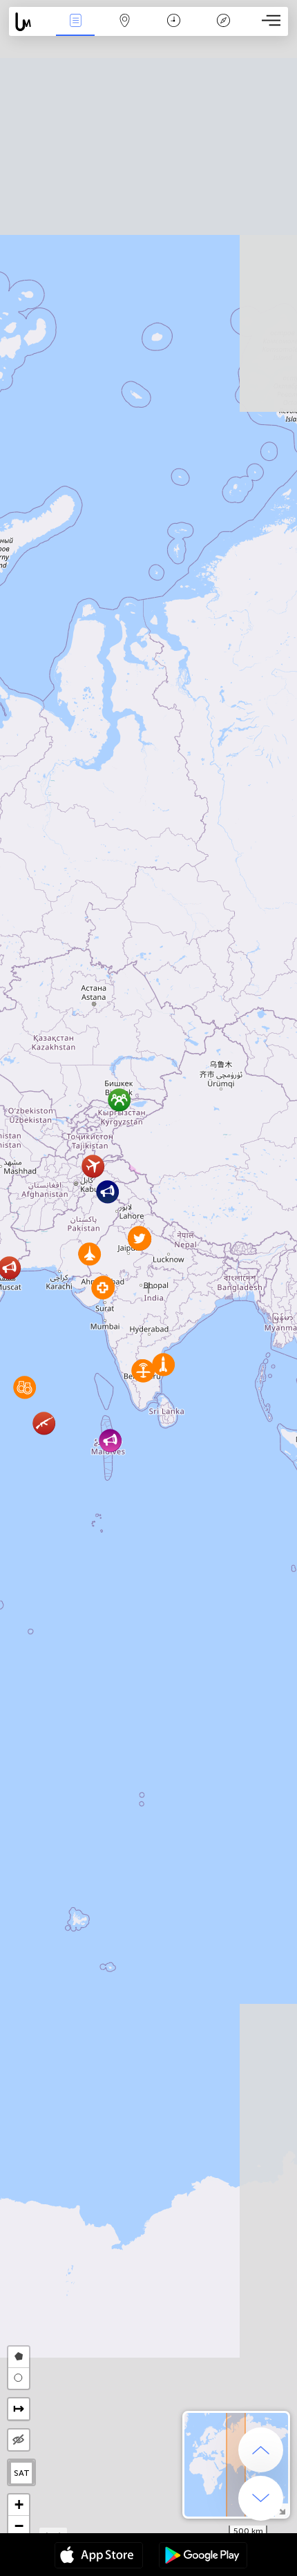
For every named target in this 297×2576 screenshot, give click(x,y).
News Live (75, 30)
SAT (22, 2473)
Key (223, 30)
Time (174, 30)
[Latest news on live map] (30, 22)
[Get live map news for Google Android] (203, 2557)
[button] (44, 1423)
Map (125, 30)
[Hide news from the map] (19, 2440)
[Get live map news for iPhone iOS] (99, 2557)
